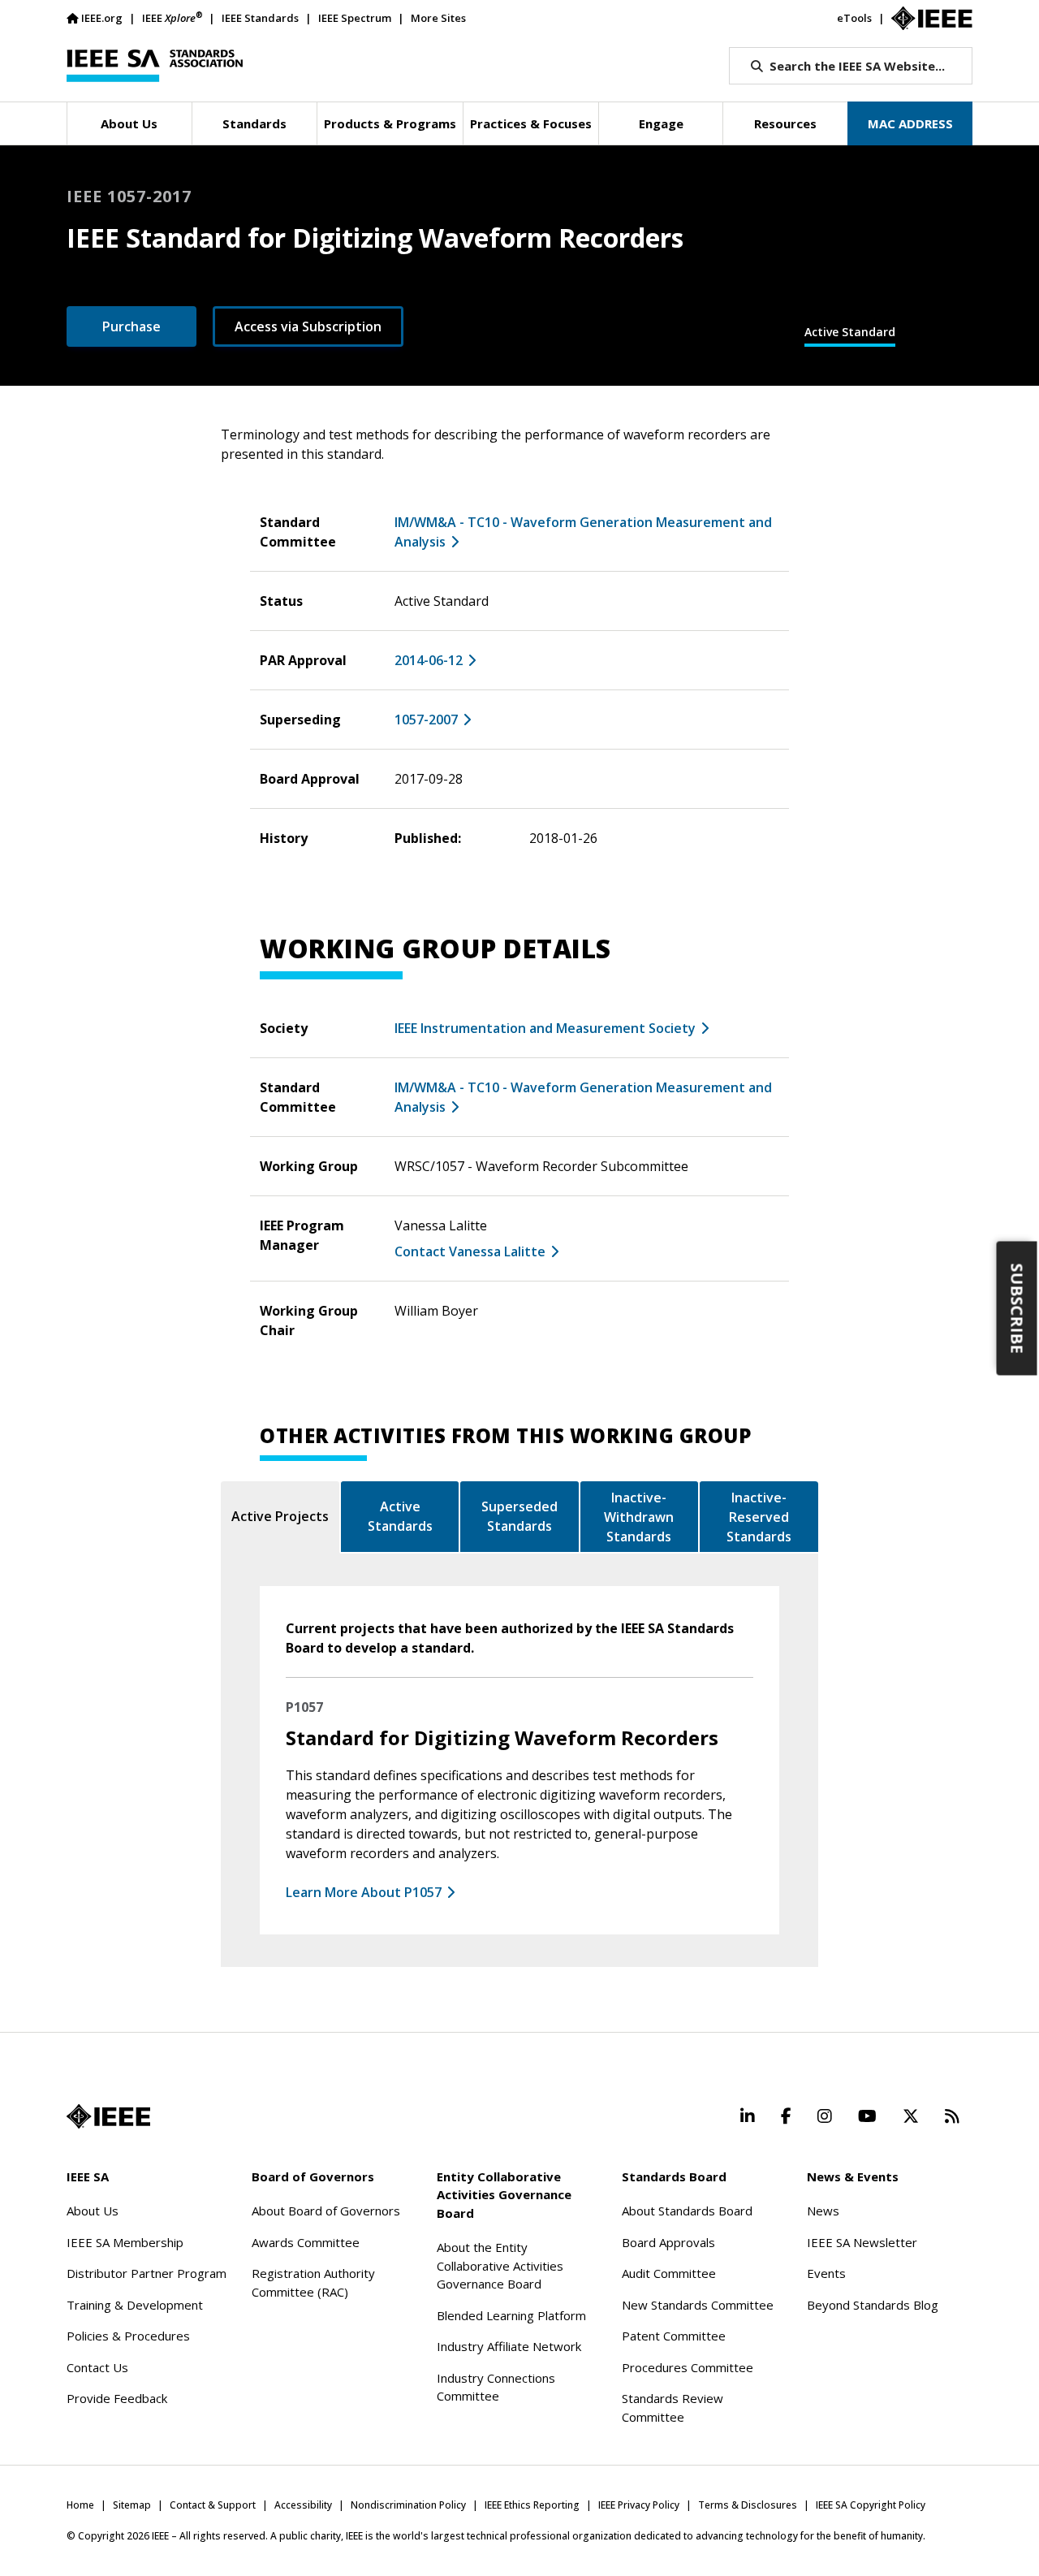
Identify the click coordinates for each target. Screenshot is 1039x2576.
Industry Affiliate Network (509, 2346)
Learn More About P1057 (364, 1892)
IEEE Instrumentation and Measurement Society (545, 1028)
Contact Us (97, 2367)
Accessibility (303, 2505)
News (823, 2211)
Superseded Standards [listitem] (519, 1516)
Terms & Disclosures (748, 2505)
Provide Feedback (117, 2398)
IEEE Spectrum (355, 18)
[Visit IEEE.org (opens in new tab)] (108, 2116)
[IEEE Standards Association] (155, 66)
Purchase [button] (131, 326)
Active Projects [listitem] (280, 1516)
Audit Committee (669, 2273)
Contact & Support (213, 2505)
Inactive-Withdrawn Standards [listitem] (639, 1517)
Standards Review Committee (673, 2407)
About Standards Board (687, 2211)
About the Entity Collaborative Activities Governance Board (500, 2265)
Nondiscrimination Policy (408, 2505)
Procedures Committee (688, 2367)
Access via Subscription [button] (308, 326)
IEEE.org (102, 18)
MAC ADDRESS (910, 123)
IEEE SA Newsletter (862, 2242)
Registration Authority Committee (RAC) (313, 2282)
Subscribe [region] (1017, 1309)
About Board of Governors (326, 2211)
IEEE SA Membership (125, 2242)
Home (80, 2505)
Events (826, 2273)
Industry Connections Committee (496, 2387)
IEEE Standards (260, 18)
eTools (854, 18)
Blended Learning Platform (511, 2315)
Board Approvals (668, 2242)
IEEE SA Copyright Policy (871, 2505)
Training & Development (135, 2305)
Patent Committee (674, 2336)
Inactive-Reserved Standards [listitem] (759, 1517)
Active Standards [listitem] (400, 1516)
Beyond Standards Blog (873, 2305)
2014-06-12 (429, 660)
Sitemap (132, 2505)
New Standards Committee (698, 2305)
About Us (93, 2211)
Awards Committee (306, 2242)
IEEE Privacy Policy (639, 2505)
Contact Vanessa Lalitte (470, 1251)
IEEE (172, 17)
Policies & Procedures (128, 2336)
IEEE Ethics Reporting (532, 2505)
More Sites (438, 18)
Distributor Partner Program (147, 2273)
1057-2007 (426, 720)
